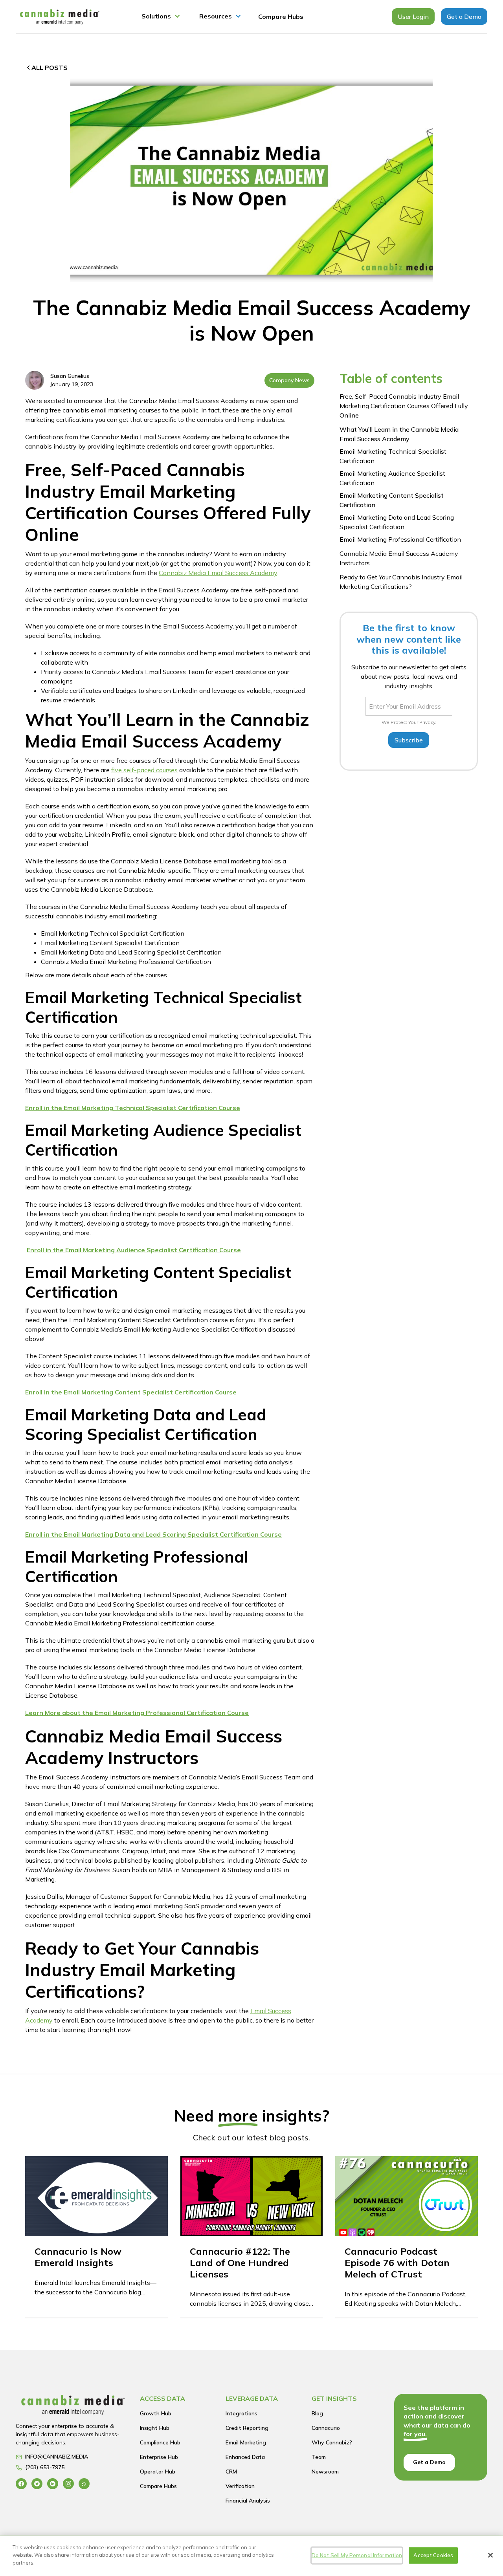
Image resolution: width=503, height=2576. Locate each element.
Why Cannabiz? (332, 2442)
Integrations (241, 2413)
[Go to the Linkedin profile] (53, 2483)
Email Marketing (246, 2442)
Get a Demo (464, 16)
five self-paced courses (144, 770)
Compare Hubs (281, 16)
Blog (317, 2413)
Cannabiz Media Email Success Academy (218, 573)
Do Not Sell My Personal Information (357, 2555)
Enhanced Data (245, 2457)
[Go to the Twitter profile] (37, 2483)
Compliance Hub (160, 2442)
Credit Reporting (247, 2428)
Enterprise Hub (159, 2457)
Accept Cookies (433, 2555)
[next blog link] (96, 2237)
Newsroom (325, 2472)
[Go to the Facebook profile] (21, 2483)
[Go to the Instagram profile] (68, 2483)
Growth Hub (156, 2413)
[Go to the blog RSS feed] (84, 2483)
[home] (60, 17)
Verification (240, 2486)
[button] (161, 17)
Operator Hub (158, 2472)
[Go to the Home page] (73, 2407)
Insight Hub (155, 2428)
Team (319, 2457)
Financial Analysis (248, 2501)
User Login (413, 16)
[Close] (490, 2555)
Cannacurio (326, 2428)
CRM (231, 2472)
